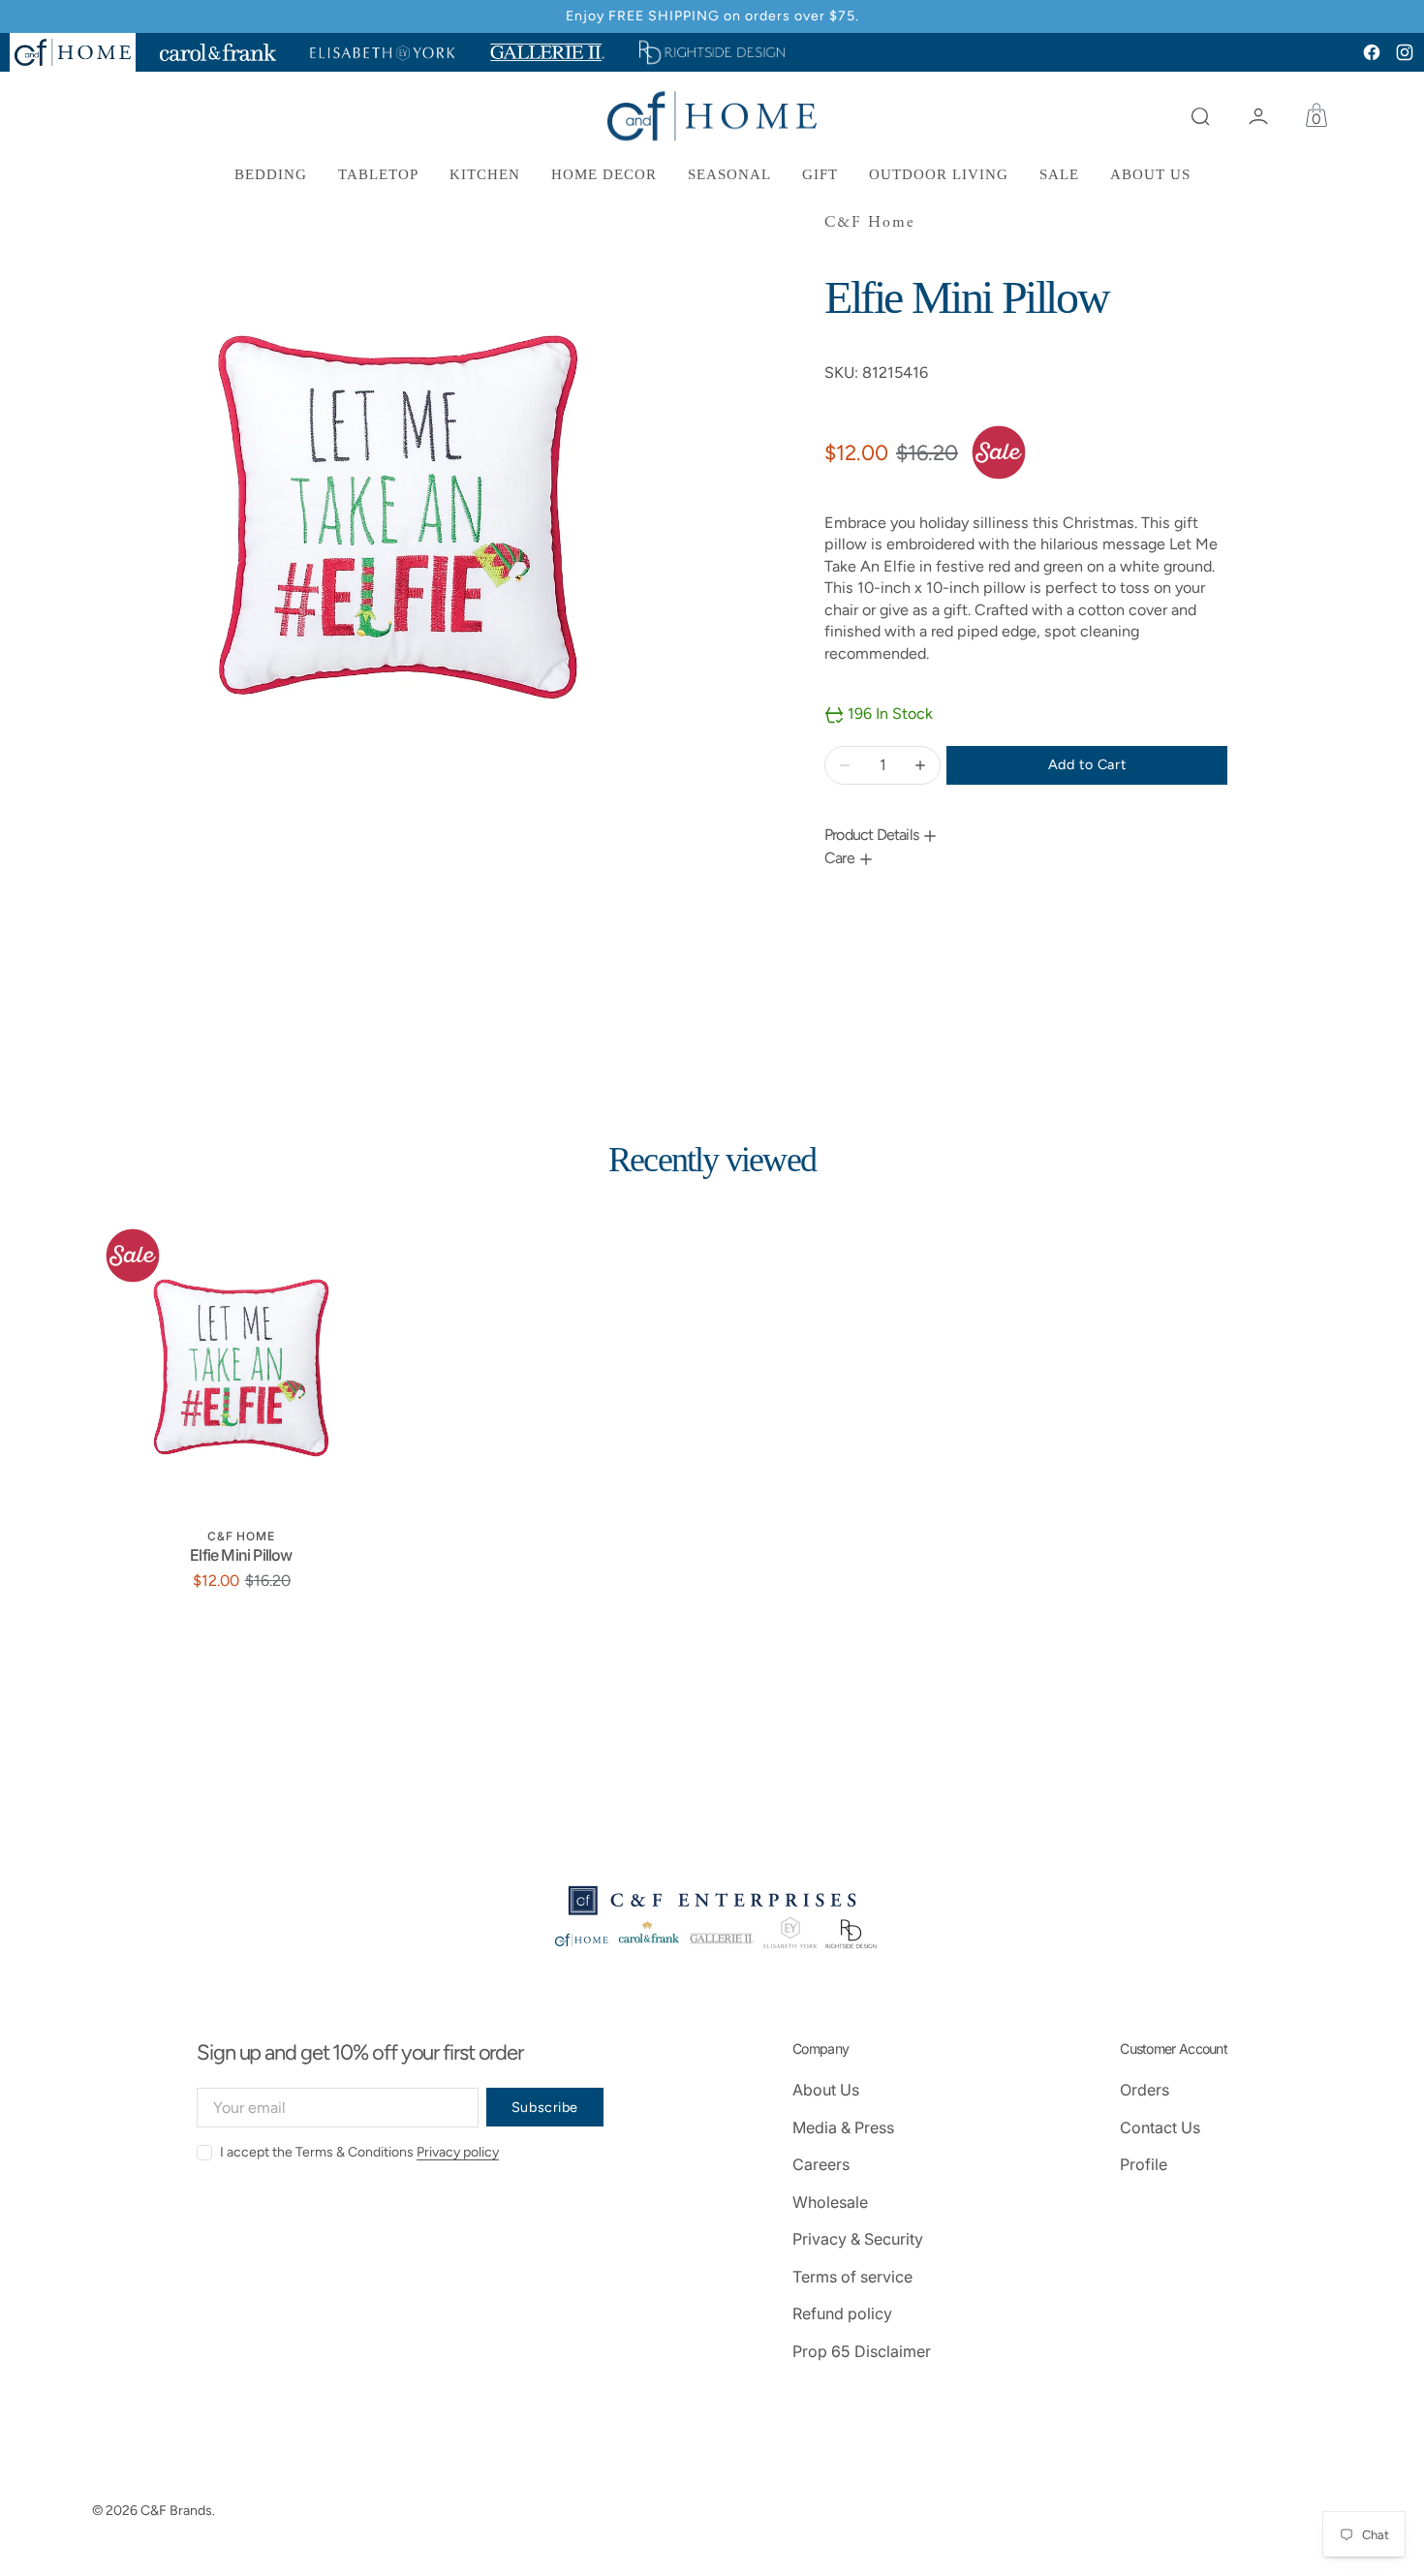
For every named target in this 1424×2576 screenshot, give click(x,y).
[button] (1200, 116)
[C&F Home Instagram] (1405, 52)
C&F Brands (176, 2511)
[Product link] (241, 1368)
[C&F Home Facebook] (1372, 52)
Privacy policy (458, 2152)
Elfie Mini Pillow (241, 1555)
